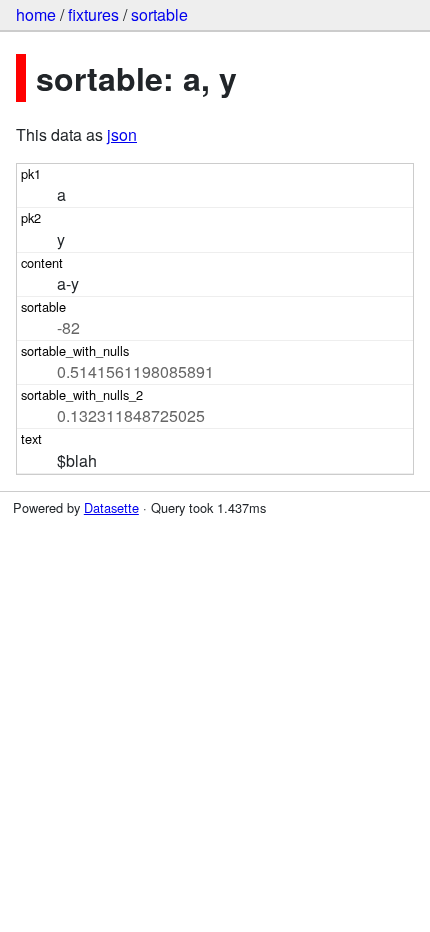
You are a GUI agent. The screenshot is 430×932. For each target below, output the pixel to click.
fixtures (93, 14)
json (122, 134)
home (36, 14)
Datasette (111, 507)
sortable (159, 14)
